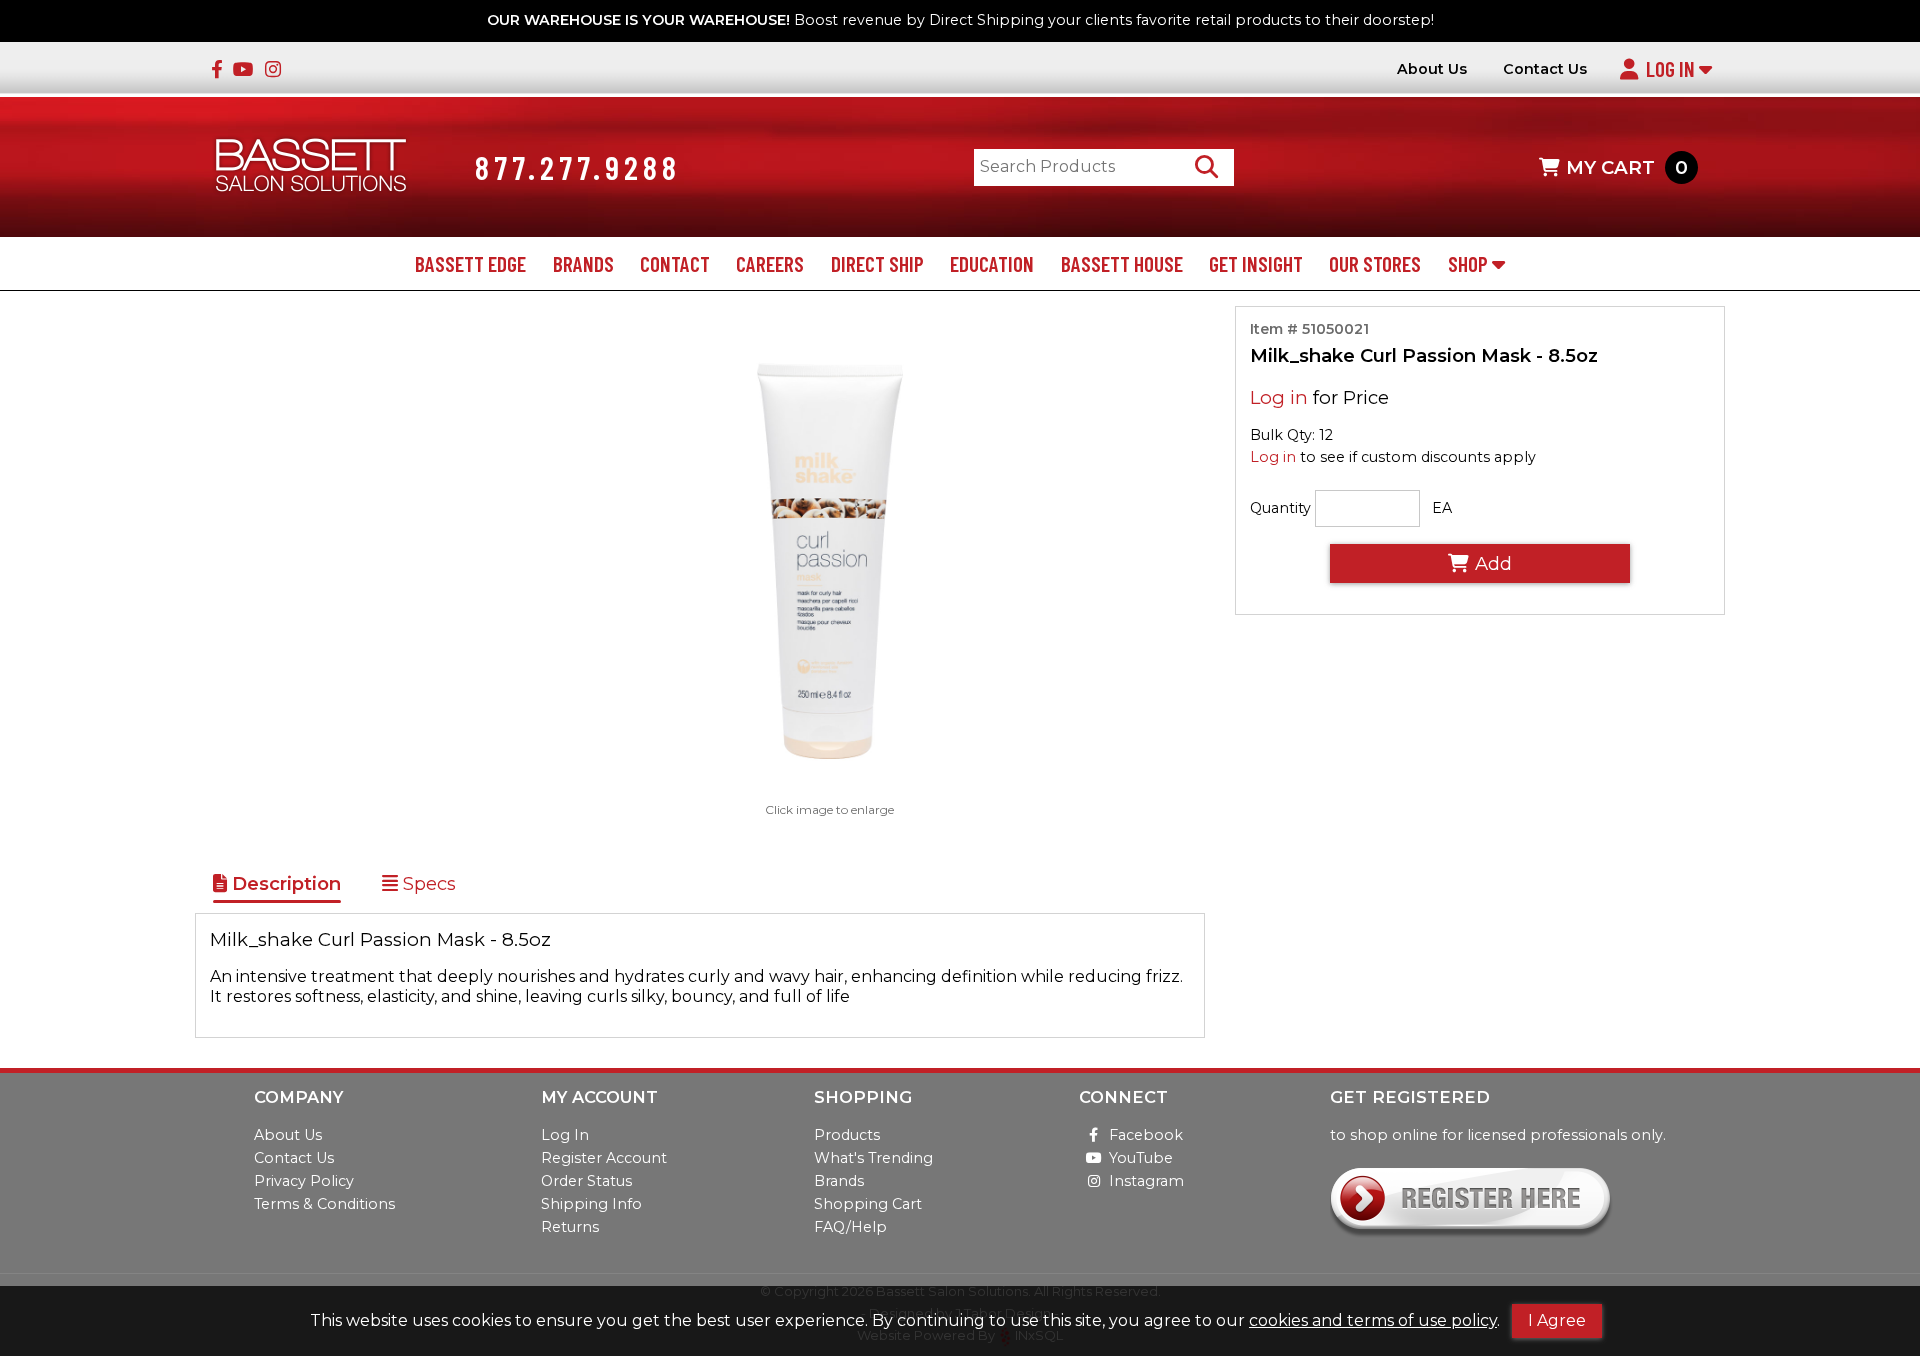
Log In (1672, 68)
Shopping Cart (868, 1204)
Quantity (1280, 508)
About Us (1432, 69)
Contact (675, 263)
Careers (770, 263)
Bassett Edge (470, 263)
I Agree (1557, 1320)
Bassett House (1122, 263)
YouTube (1141, 1158)
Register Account (604, 1158)
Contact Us (1545, 69)
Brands (583, 263)
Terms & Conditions (324, 1204)
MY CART (1626, 167)
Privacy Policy (304, 1181)
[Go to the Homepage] (311, 167)
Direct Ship (877, 263)
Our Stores (1375, 263)
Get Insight (1256, 263)
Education (992, 263)
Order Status (586, 1181)
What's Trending (873, 1158)
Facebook (1146, 1135)
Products (847, 1135)
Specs (427, 883)
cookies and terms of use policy (1373, 1320)
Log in (1279, 397)
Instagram (1146, 1181)
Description (284, 883)
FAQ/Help (850, 1227)
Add (1493, 563)
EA (1442, 508)
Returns (570, 1227)
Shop (1470, 263)
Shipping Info (591, 1204)
